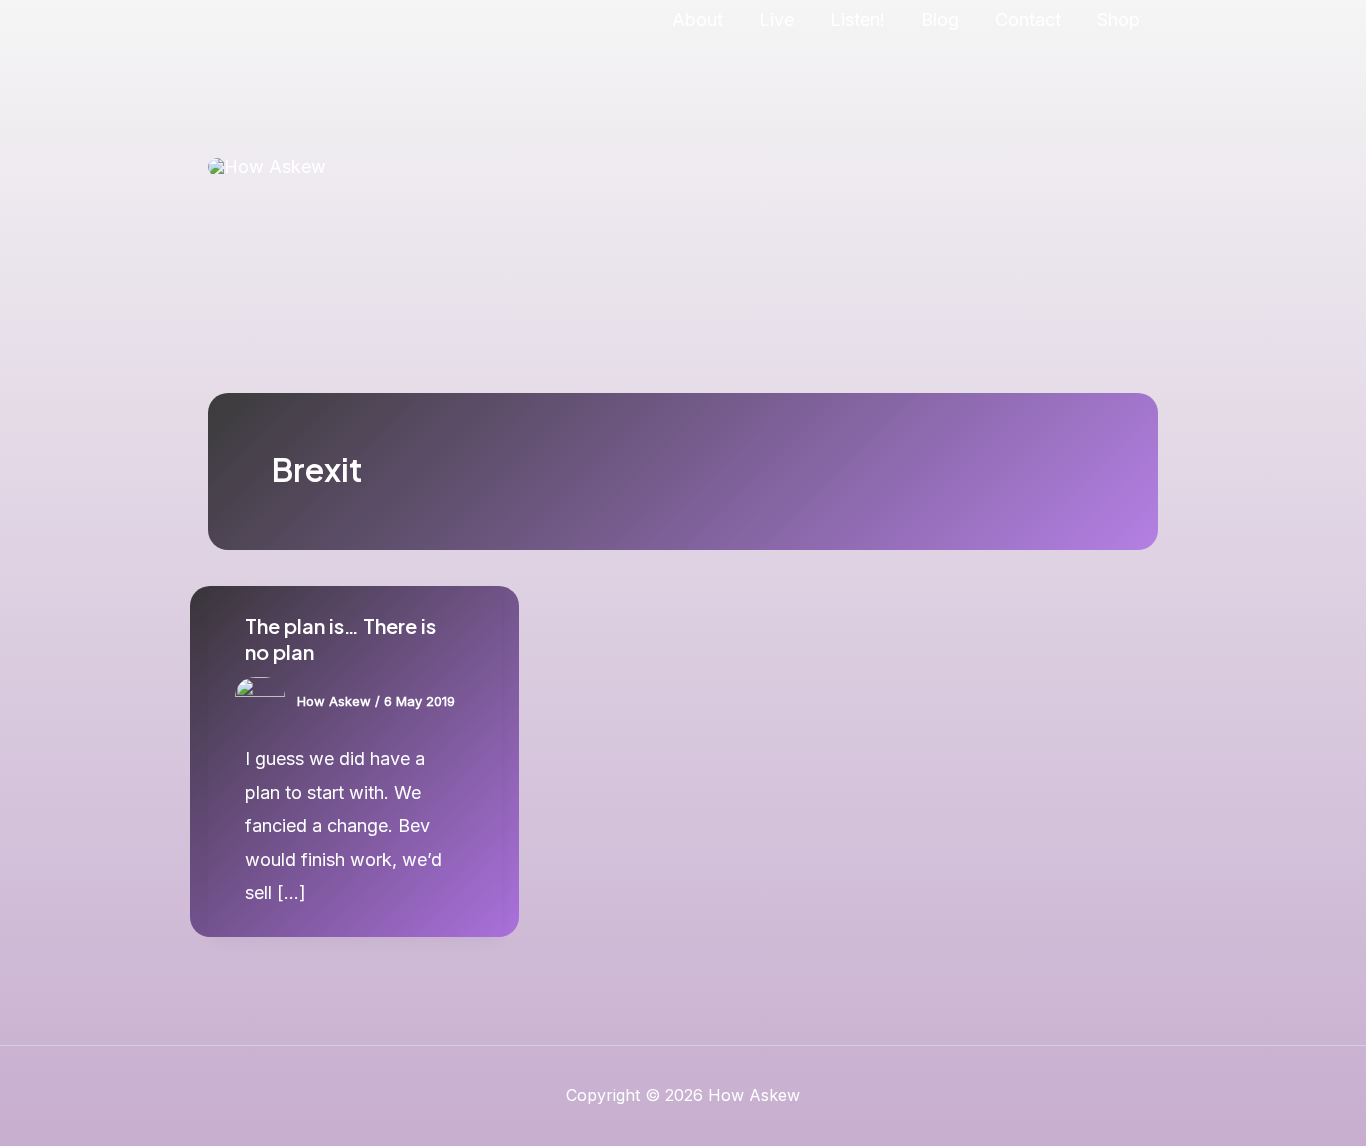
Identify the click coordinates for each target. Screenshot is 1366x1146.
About (697, 19)
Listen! (857, 19)
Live (776, 19)
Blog (940, 19)
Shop (1118, 19)
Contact (1028, 19)
